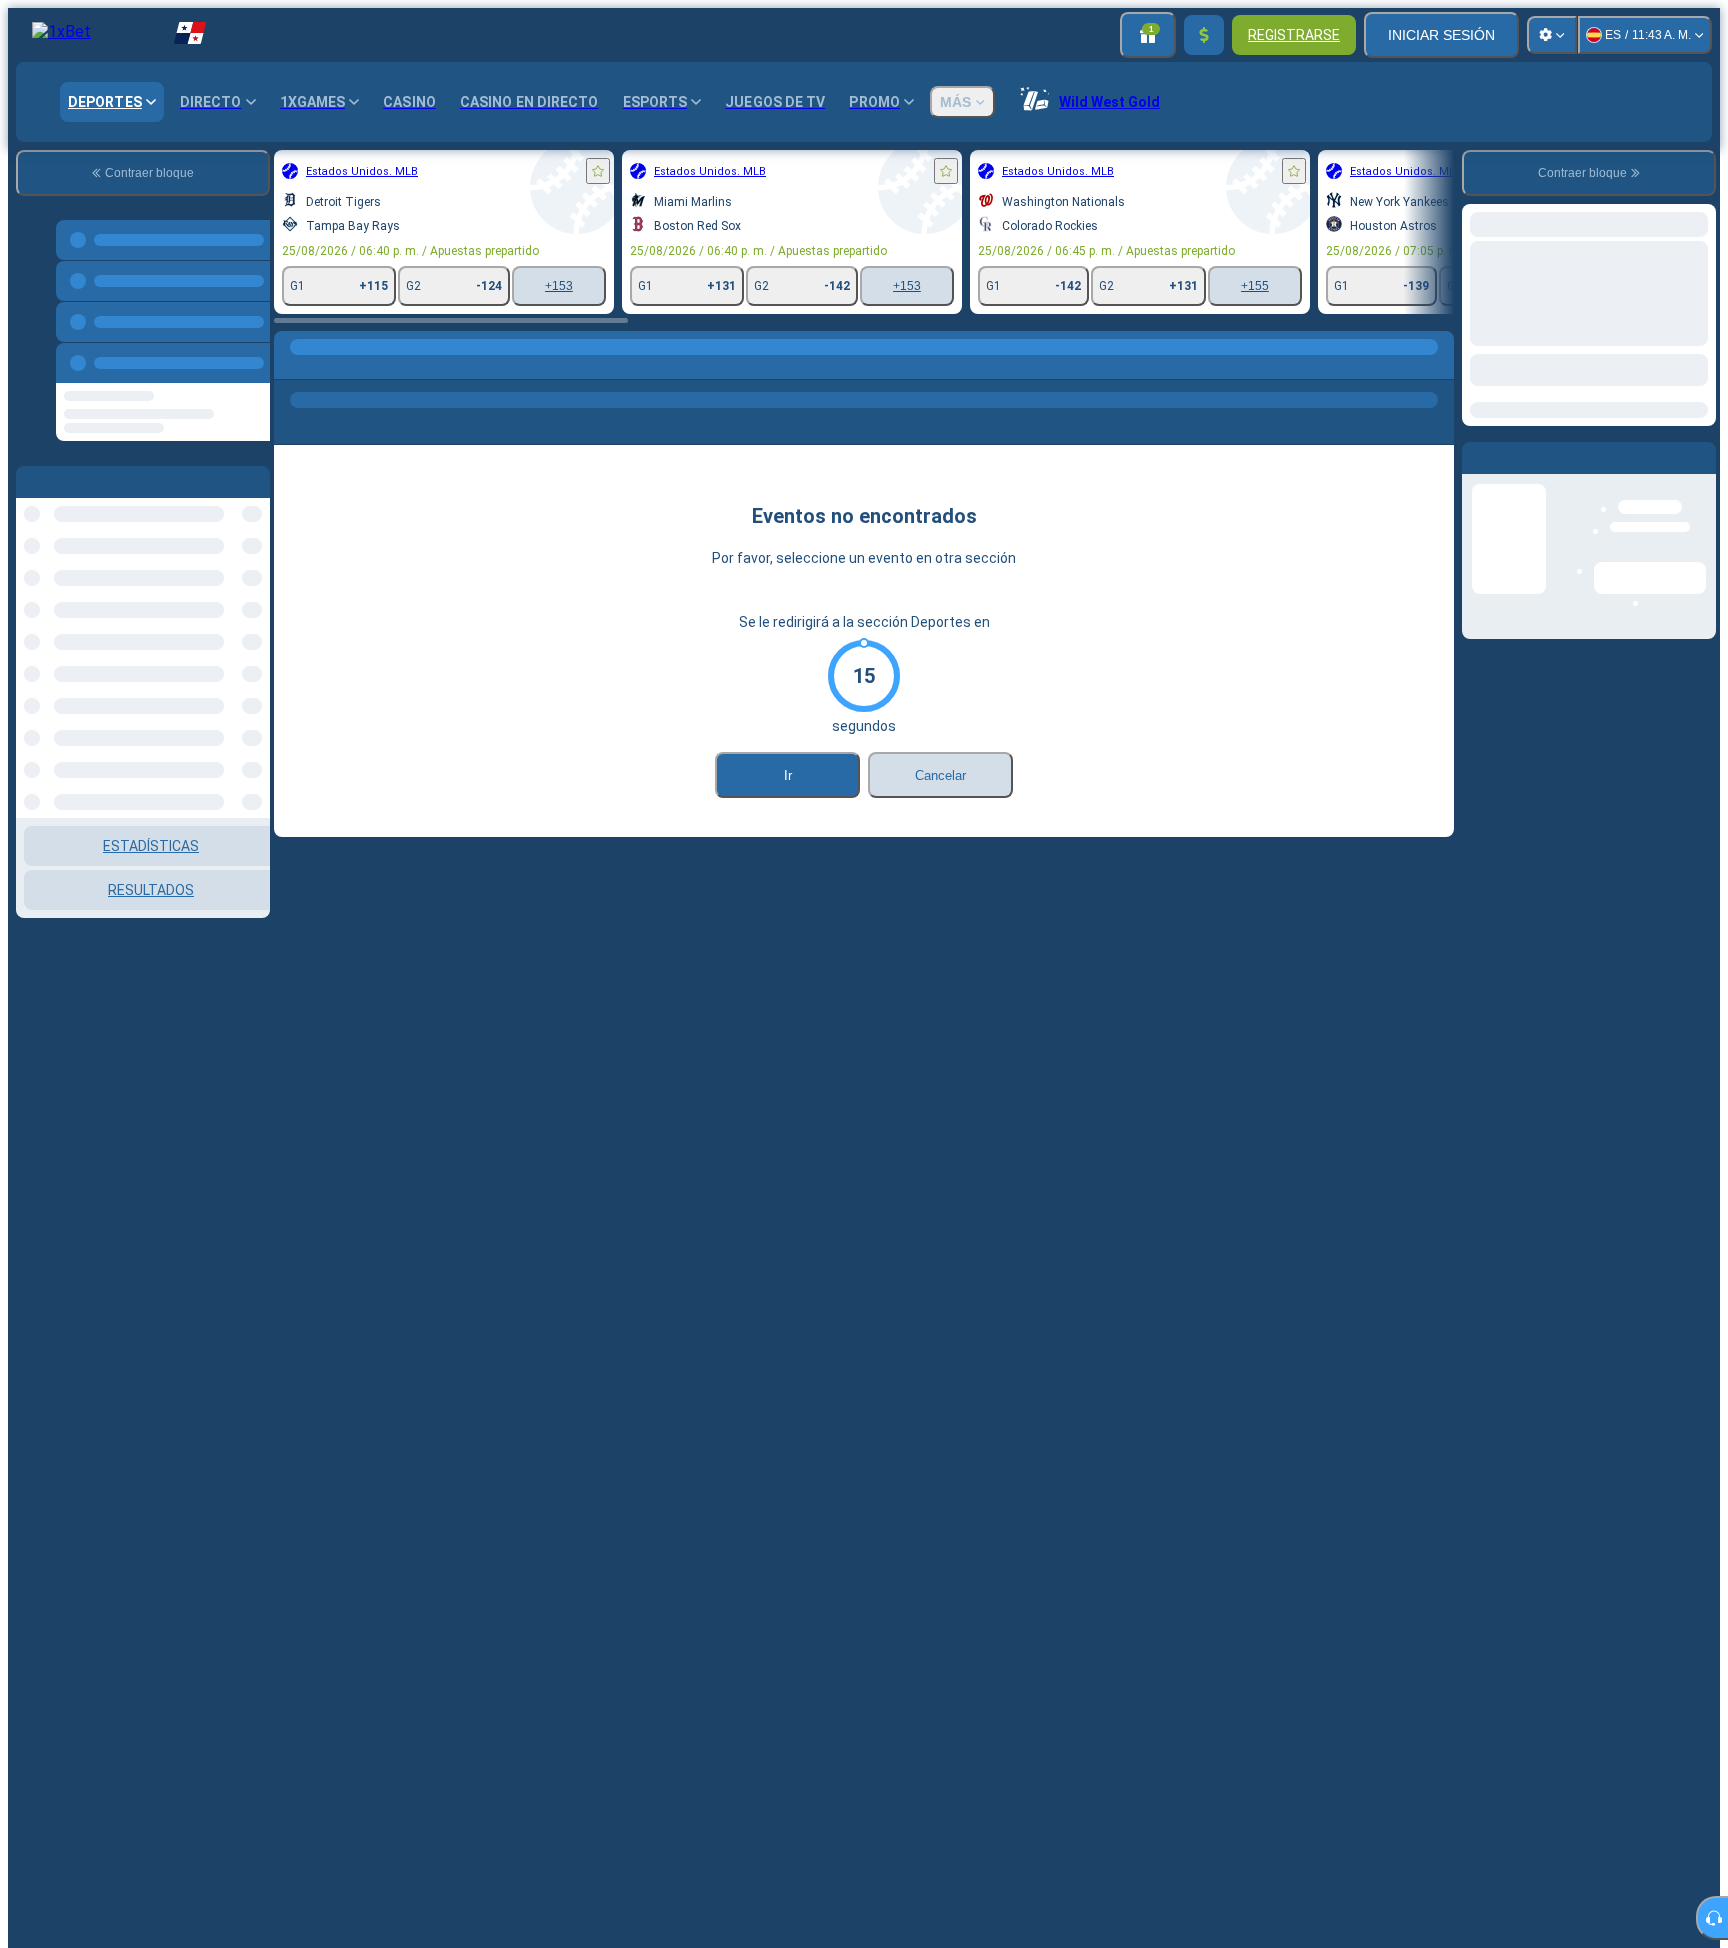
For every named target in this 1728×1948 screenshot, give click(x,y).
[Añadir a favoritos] (598, 171)
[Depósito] (1204, 35)
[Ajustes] (1552, 35)
